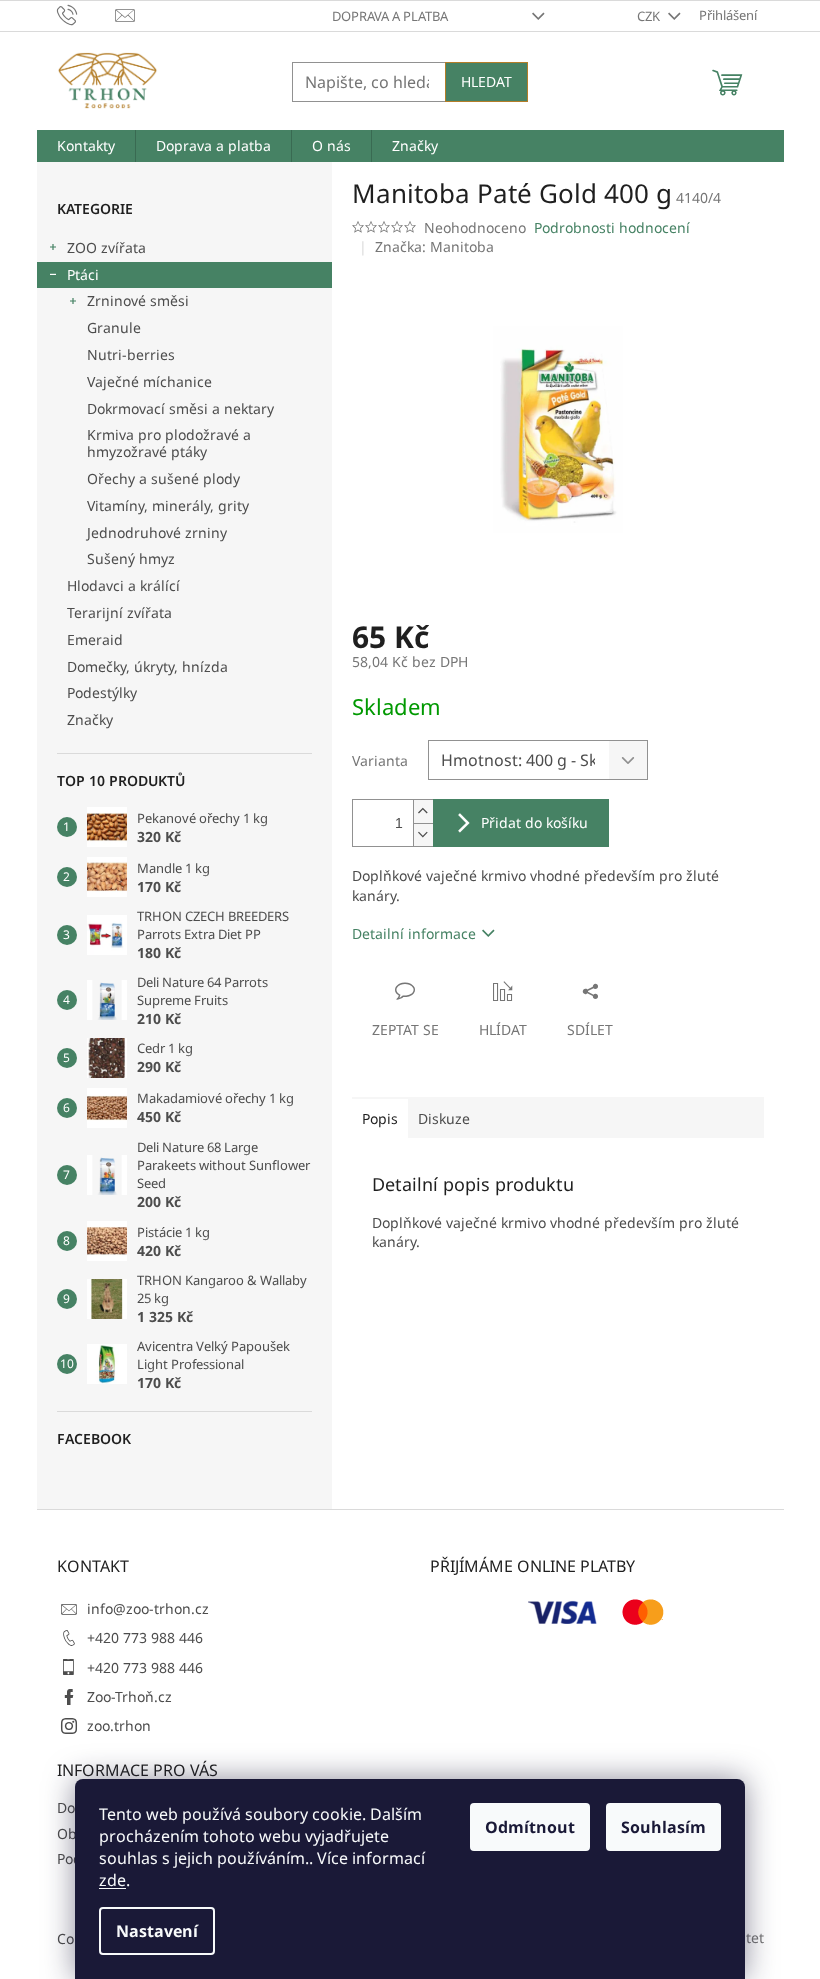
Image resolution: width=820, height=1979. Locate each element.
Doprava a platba (390, 16)
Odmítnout (530, 1827)
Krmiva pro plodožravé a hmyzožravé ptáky (169, 443)
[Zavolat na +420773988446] (86, 14)
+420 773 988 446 (145, 1637)
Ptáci (83, 274)
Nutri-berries (131, 354)
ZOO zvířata (106, 247)
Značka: (434, 246)
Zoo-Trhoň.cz (129, 1696)
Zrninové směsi (138, 300)
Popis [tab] (380, 1118)
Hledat (486, 81)
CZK (650, 16)
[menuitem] (86, 146)
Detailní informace (414, 933)
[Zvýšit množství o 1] (423, 811)
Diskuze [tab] (444, 1118)
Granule (114, 327)
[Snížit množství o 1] (423, 834)
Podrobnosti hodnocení (612, 227)
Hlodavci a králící (123, 585)
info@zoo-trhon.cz (148, 1608)
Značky (90, 719)
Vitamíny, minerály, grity (168, 505)
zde (112, 1880)
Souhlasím (663, 1827)
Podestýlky (102, 692)
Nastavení (157, 1931)
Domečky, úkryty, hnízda (147, 666)
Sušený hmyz (131, 558)
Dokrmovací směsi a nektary (180, 408)
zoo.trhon (119, 1725)
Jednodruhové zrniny (157, 532)
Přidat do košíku (534, 822)
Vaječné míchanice (149, 381)
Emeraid (95, 639)
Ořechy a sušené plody (163, 478)
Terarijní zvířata (119, 612)
